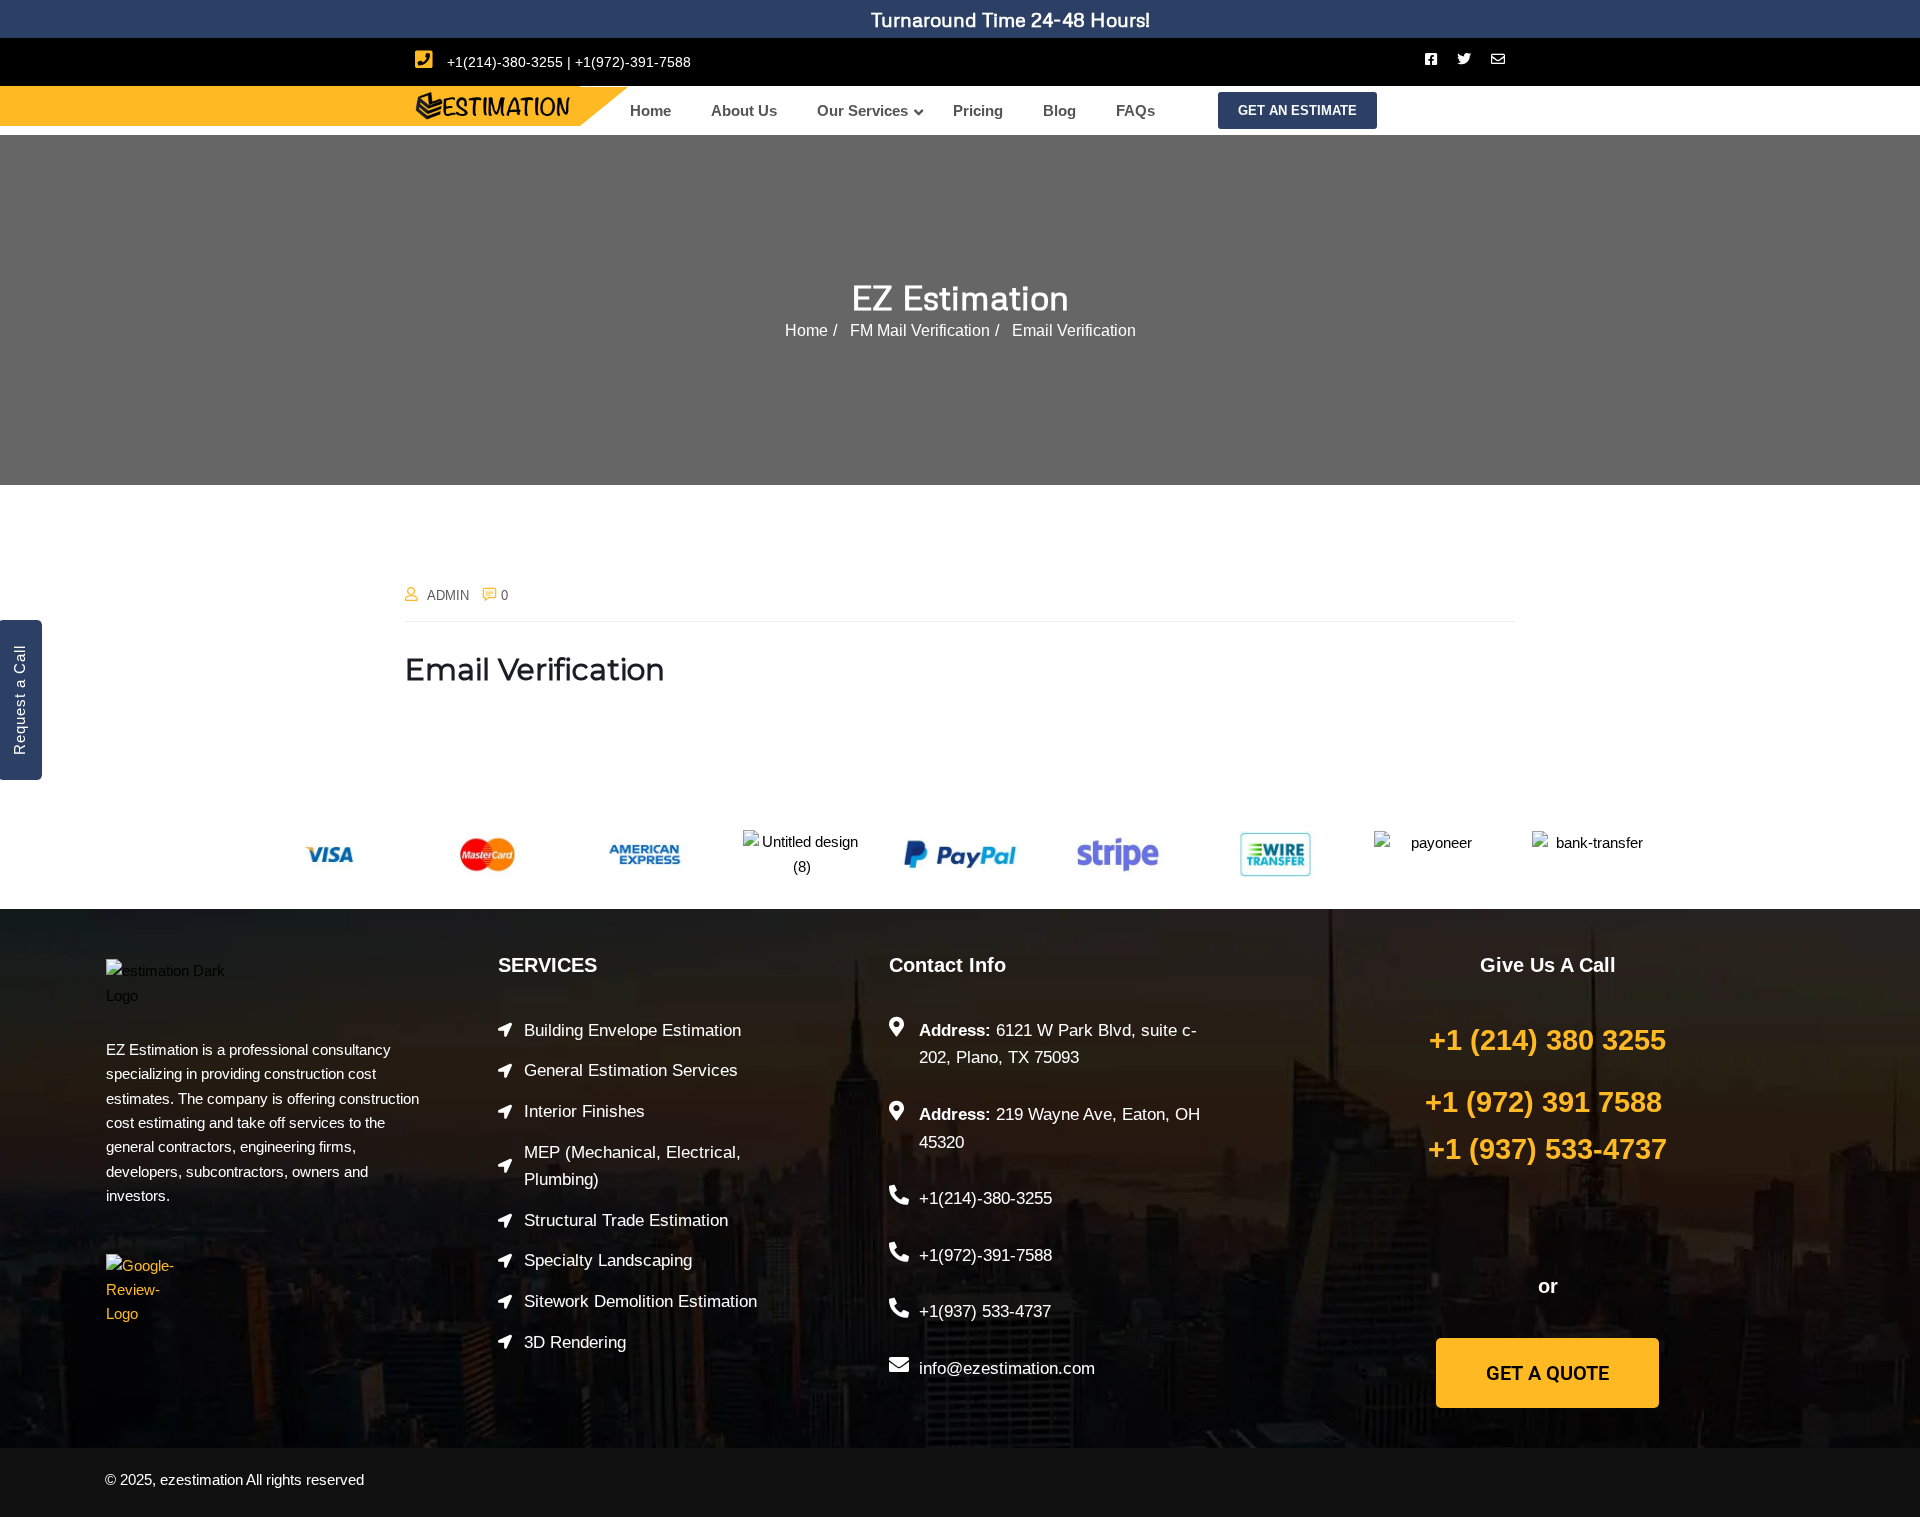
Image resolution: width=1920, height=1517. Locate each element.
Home (806, 330)
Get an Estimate (1297, 110)
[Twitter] (1464, 59)
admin (448, 595)
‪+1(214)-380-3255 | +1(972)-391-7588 (567, 62)
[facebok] (1431, 59)
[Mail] (1498, 59)
